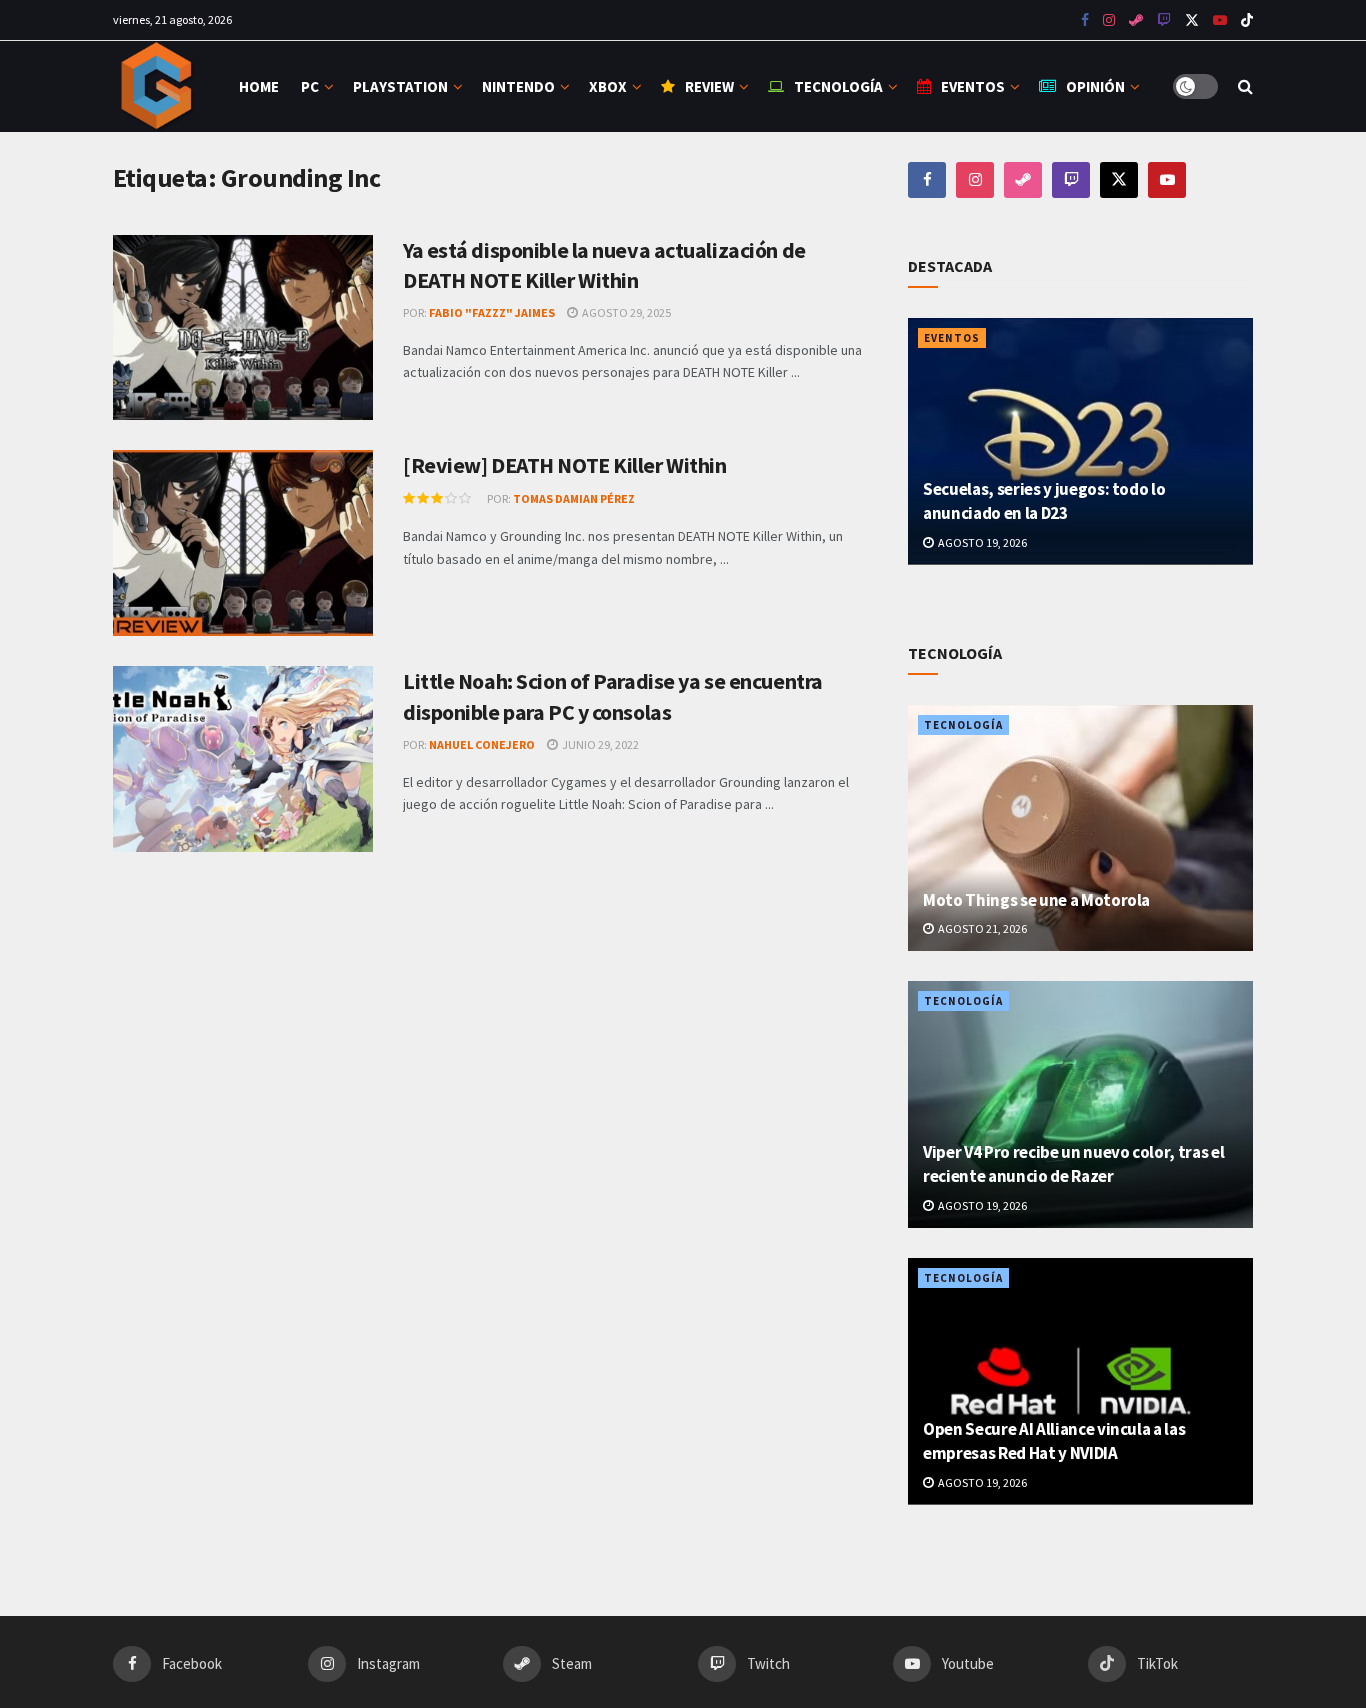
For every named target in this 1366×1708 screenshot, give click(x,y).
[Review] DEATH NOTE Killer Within (564, 465)
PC (310, 86)
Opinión (1095, 86)
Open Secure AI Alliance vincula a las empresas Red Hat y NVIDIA (1054, 1441)
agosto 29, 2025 (625, 312)
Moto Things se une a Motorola (1036, 900)
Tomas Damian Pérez (574, 498)
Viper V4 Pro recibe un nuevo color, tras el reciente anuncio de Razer (1073, 1164)
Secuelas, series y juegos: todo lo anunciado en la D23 (1044, 501)
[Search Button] (1245, 86)
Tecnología (838, 86)
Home (259, 86)
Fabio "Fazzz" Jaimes (492, 312)
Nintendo (518, 86)
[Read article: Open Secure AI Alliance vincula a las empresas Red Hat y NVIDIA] (1080, 1381)
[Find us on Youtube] (1164, 20)
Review (709, 86)
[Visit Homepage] (158, 86)
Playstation (400, 86)
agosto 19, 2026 (981, 542)
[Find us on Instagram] (1109, 20)
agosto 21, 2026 (981, 928)
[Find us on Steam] (1136, 20)
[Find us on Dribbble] (1023, 180)
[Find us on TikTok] (1247, 21)
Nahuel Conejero (482, 744)
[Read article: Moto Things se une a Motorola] (1080, 828)
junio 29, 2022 (599, 744)
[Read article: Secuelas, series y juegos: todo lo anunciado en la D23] (1080, 441)
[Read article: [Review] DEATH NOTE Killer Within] (243, 543)
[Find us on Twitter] (1192, 20)
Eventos (973, 86)
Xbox (608, 86)
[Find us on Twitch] (1071, 180)
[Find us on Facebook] (1085, 20)
